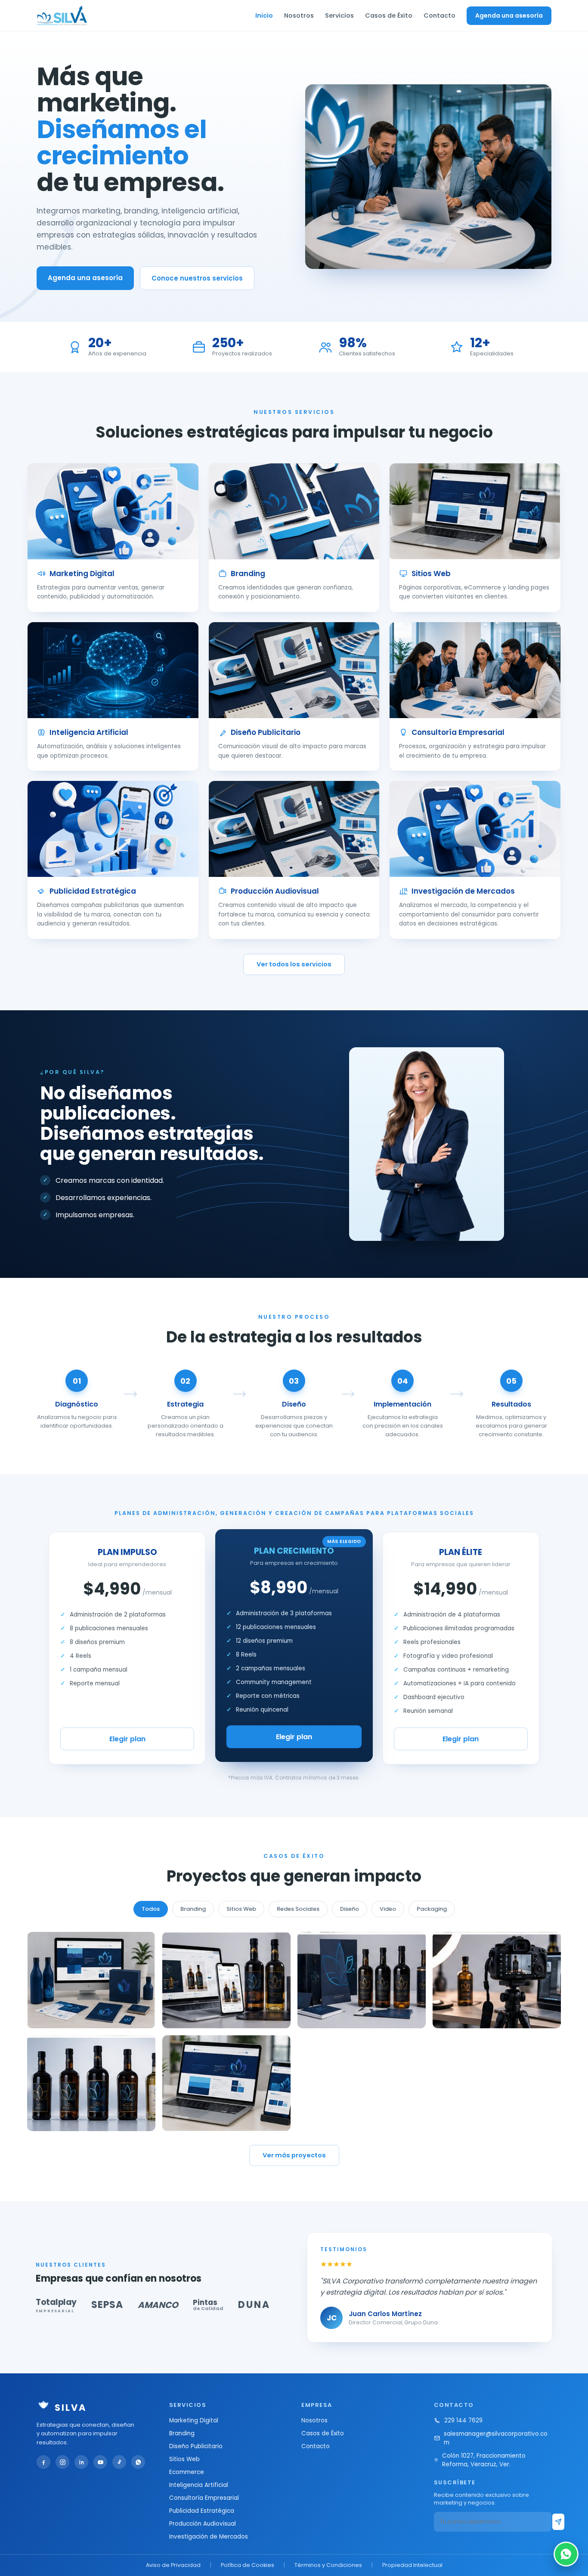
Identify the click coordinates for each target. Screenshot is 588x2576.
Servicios (339, 15)
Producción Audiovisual (203, 2524)
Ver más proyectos (294, 2155)
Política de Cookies (248, 2565)
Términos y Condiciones (328, 2565)
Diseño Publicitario (196, 2446)
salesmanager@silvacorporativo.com (496, 2438)
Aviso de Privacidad (173, 2565)
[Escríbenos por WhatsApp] (566, 2554)
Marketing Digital (194, 2420)
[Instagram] (62, 2462)
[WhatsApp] (138, 2462)
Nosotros (299, 15)
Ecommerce (187, 2472)
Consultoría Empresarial (204, 2498)
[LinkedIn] (81, 2462)
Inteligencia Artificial (199, 2485)
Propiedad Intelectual (412, 2565)
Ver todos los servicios (294, 964)
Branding (182, 2433)
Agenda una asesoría (509, 15)
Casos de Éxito (389, 15)
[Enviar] (558, 2522)
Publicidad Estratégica (202, 2511)
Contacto (439, 15)
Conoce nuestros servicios (197, 278)
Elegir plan (127, 1739)
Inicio (264, 15)
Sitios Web (184, 2459)
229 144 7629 (463, 2420)
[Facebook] (43, 2462)
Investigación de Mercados (209, 2537)
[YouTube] (100, 2462)
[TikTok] (119, 2462)
